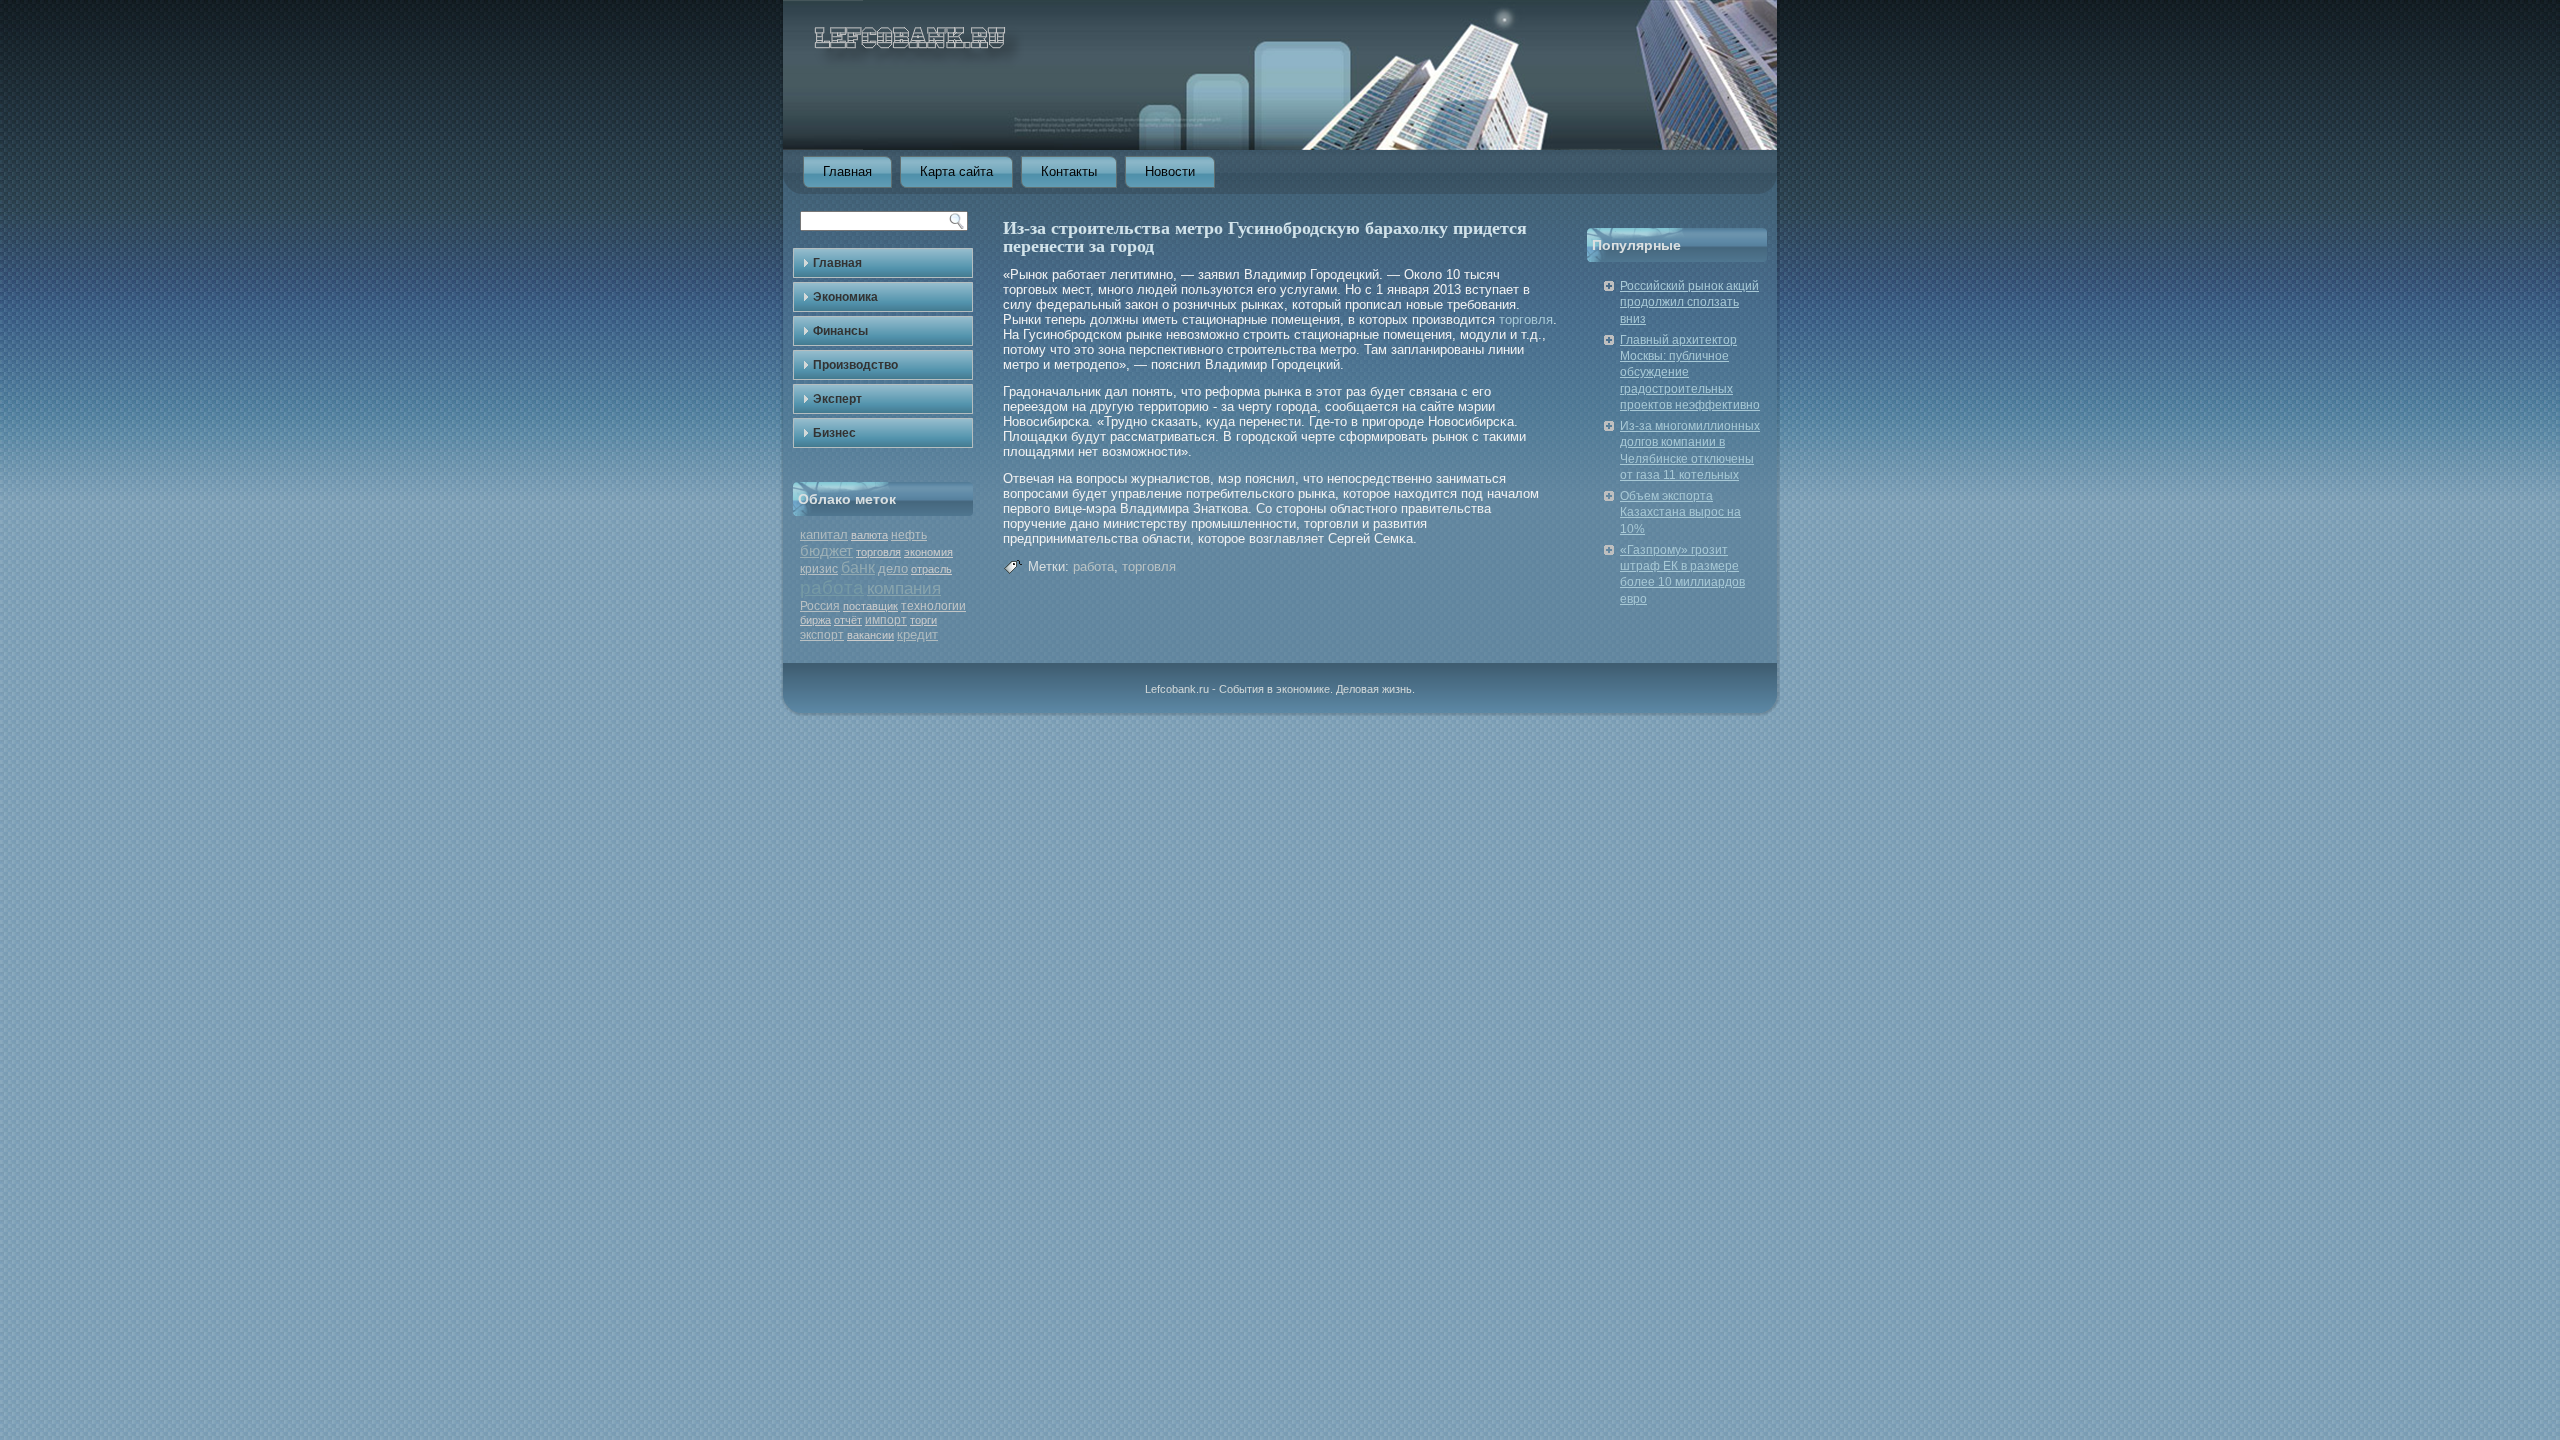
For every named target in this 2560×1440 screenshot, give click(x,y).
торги (923, 620)
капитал (824, 534)
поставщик (870, 606)
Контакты (1069, 171)
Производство (855, 365)
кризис (819, 569)
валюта (869, 535)
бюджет (826, 550)
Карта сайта (956, 171)
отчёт (848, 620)
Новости (1170, 171)
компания (904, 588)
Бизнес (834, 433)
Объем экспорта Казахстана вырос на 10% (1680, 512)
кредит (917, 634)
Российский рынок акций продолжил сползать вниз (1689, 302)
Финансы (840, 331)
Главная (847, 171)
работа (832, 587)
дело (893, 568)
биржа (815, 620)
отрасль (931, 569)
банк (858, 567)
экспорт (822, 635)
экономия (928, 552)
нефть (909, 535)
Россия (820, 606)
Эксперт (837, 399)
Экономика (845, 297)
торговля (878, 552)
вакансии (870, 635)
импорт (886, 620)
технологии (933, 606)
